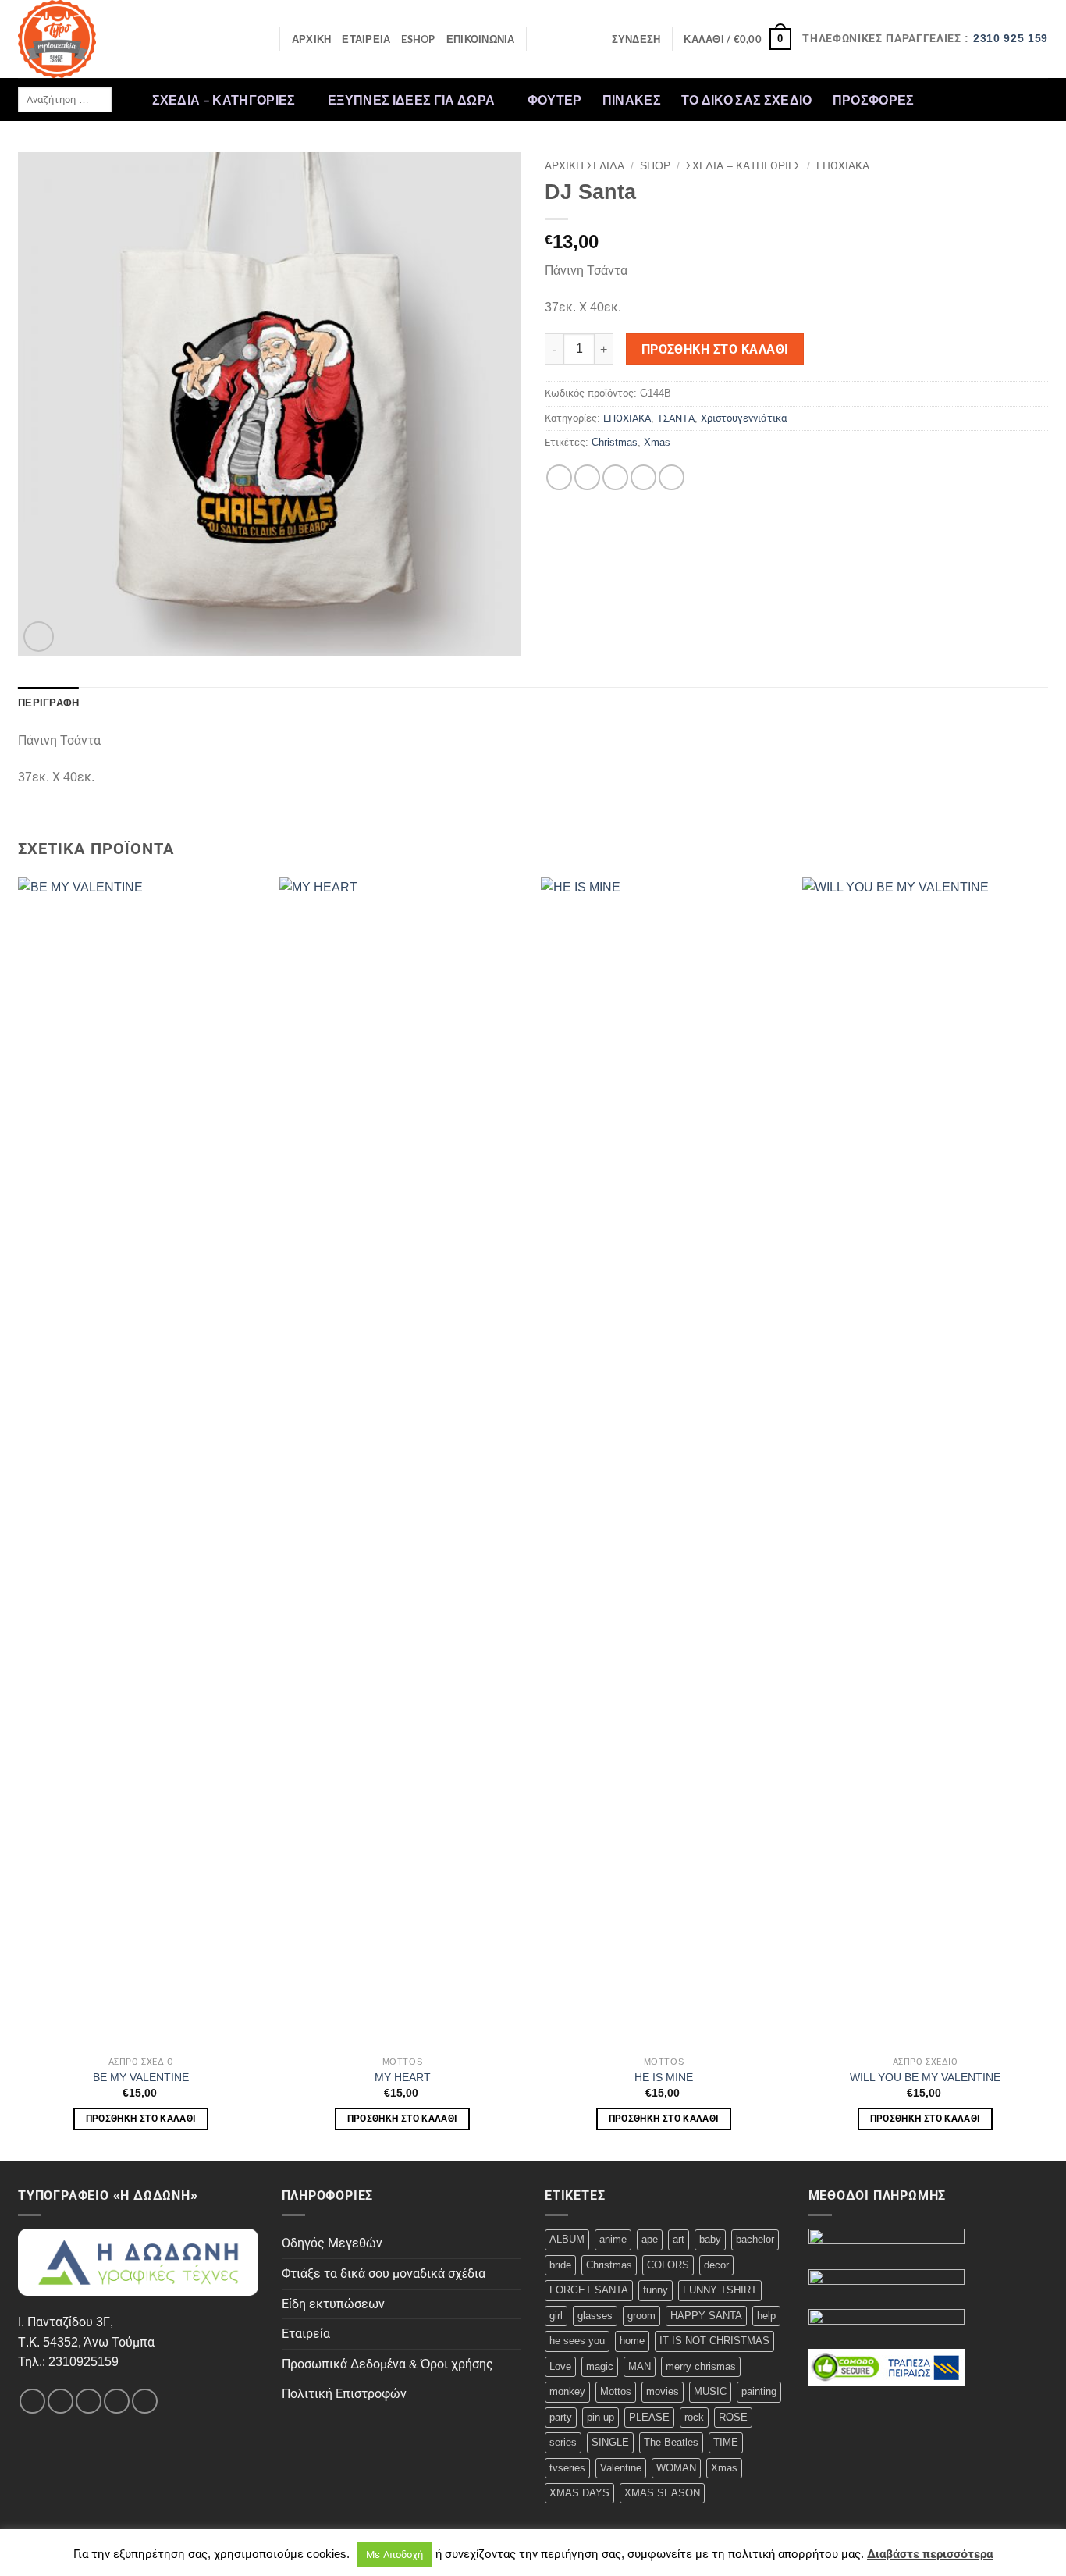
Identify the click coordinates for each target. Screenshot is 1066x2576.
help (766, 2316)
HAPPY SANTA (706, 2316)
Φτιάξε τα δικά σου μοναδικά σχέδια (384, 2274)
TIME (726, 2442)
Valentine (621, 2468)
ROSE (733, 2417)
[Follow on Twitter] (997, 99)
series (563, 2442)
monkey (567, 2391)
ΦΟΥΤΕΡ (555, 100)
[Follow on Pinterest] (1038, 99)
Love (560, 2366)
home (632, 2341)
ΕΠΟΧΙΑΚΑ (843, 166)
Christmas (615, 442)
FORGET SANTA (589, 2290)
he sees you (577, 2341)
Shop (655, 166)
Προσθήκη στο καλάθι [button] (141, 2119)
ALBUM (567, 2239)
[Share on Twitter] (587, 477)
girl (556, 2316)
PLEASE (649, 2417)
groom (641, 2316)
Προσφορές (874, 100)
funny (656, 2290)
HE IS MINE (664, 2077)
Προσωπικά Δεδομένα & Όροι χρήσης (387, 2364)
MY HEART (403, 2077)
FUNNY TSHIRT (720, 2290)
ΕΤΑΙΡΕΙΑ (366, 39)
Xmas (657, 442)
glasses (595, 2316)
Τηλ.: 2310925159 (68, 2362)
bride (560, 2265)
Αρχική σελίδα (585, 166)
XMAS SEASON (662, 2493)
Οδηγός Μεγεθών (332, 2243)
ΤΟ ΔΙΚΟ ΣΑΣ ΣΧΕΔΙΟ (747, 100)
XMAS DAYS (579, 2493)
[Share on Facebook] (559, 477)
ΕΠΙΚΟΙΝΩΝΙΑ (481, 39)
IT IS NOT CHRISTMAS (714, 2341)
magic (600, 2366)
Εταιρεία (306, 2334)
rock (694, 2417)
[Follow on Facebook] (936, 99)
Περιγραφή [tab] (48, 703)
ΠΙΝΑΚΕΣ (632, 100)
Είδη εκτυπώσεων (333, 2304)
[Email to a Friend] (615, 477)
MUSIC (710, 2391)
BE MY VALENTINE (141, 2077)
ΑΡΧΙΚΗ (312, 39)
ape (650, 2239)
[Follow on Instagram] (956, 99)
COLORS (668, 2265)
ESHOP (418, 39)
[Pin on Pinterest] (643, 477)
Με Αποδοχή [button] (394, 2555)
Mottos (616, 2391)
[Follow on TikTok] (977, 99)
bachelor (755, 2239)
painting (759, 2391)
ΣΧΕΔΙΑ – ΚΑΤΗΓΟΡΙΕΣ (224, 100)
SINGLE (610, 2442)
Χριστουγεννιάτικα (744, 418)
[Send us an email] (1018, 99)
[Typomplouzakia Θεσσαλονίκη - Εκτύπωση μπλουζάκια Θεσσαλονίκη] (96, 39)
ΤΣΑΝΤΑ (676, 418)
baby (710, 2239)
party (561, 2417)
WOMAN (676, 2468)
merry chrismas (701, 2366)
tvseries (567, 2468)
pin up (601, 2417)
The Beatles (671, 2442)
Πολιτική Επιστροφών (344, 2394)
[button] (636, 39)
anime (613, 2239)
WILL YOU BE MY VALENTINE (925, 2077)
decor (716, 2265)
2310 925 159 (1011, 39)
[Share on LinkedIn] (672, 477)
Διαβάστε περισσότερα (930, 2554)
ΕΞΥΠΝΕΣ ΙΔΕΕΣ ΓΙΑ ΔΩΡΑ (411, 100)
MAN (640, 2366)
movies (663, 2391)
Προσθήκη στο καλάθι (715, 349)
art (679, 2239)
